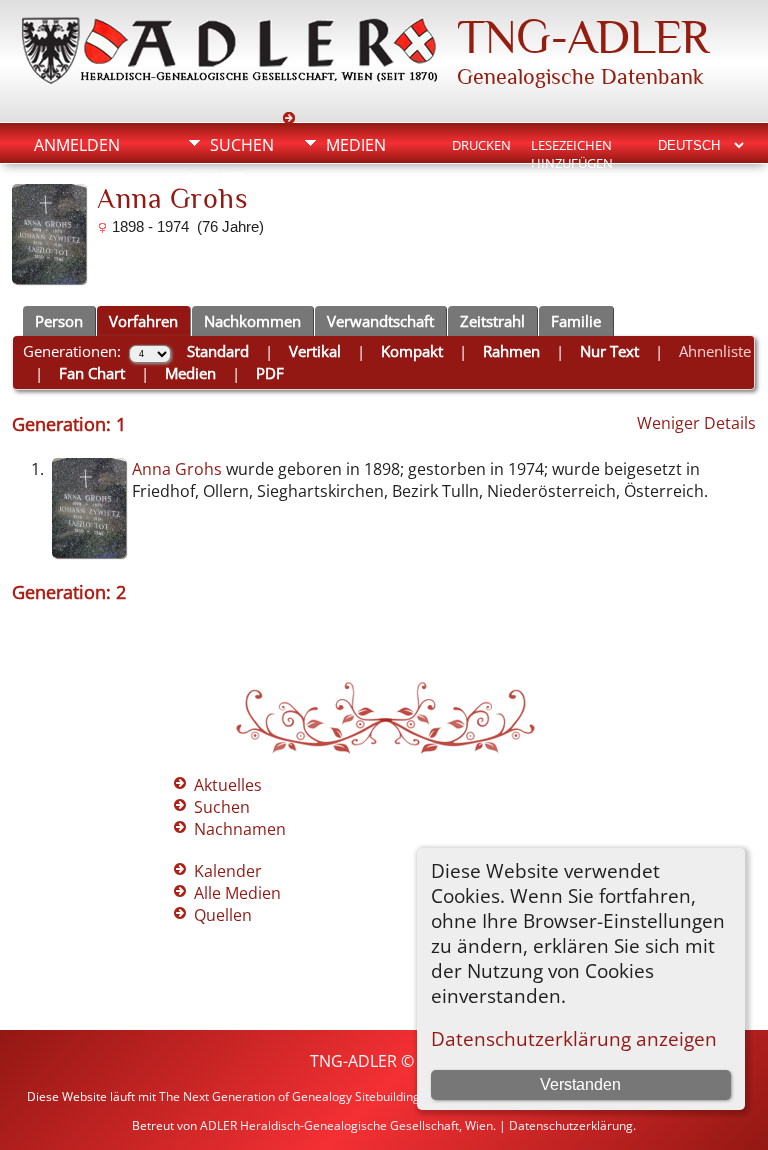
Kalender (228, 871)
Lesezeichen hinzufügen (572, 147)
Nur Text (609, 351)
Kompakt (412, 351)
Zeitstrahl (492, 321)
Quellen (223, 915)
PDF (270, 373)
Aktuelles (228, 785)
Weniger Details (696, 423)
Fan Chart (92, 373)
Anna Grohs (177, 469)
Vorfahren (143, 321)
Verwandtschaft (380, 321)
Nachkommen (252, 321)
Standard (218, 351)
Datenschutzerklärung (571, 1125)
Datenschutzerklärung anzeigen (574, 1038)
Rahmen (511, 351)
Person (59, 321)
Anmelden (77, 145)
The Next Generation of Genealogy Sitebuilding (289, 1096)
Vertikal (315, 351)
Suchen (242, 145)
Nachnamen (240, 829)
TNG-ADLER (583, 37)
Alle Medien (237, 893)
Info (228, 179)
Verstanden (580, 1084)
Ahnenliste (715, 351)
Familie (576, 321)
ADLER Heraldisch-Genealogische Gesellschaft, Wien (346, 1125)
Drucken (481, 145)
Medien (356, 145)
